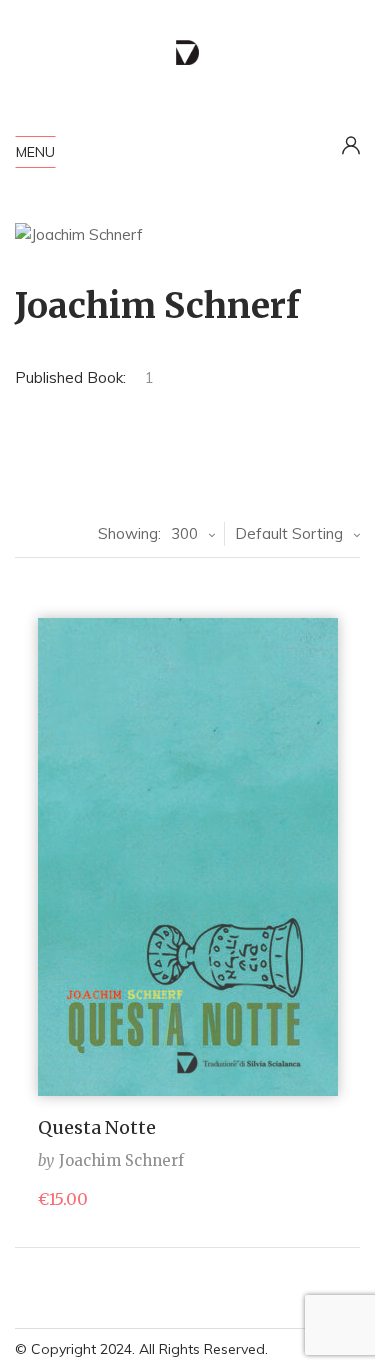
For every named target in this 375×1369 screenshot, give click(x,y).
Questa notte (97, 1127)
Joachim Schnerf (121, 1160)
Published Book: (70, 377)
